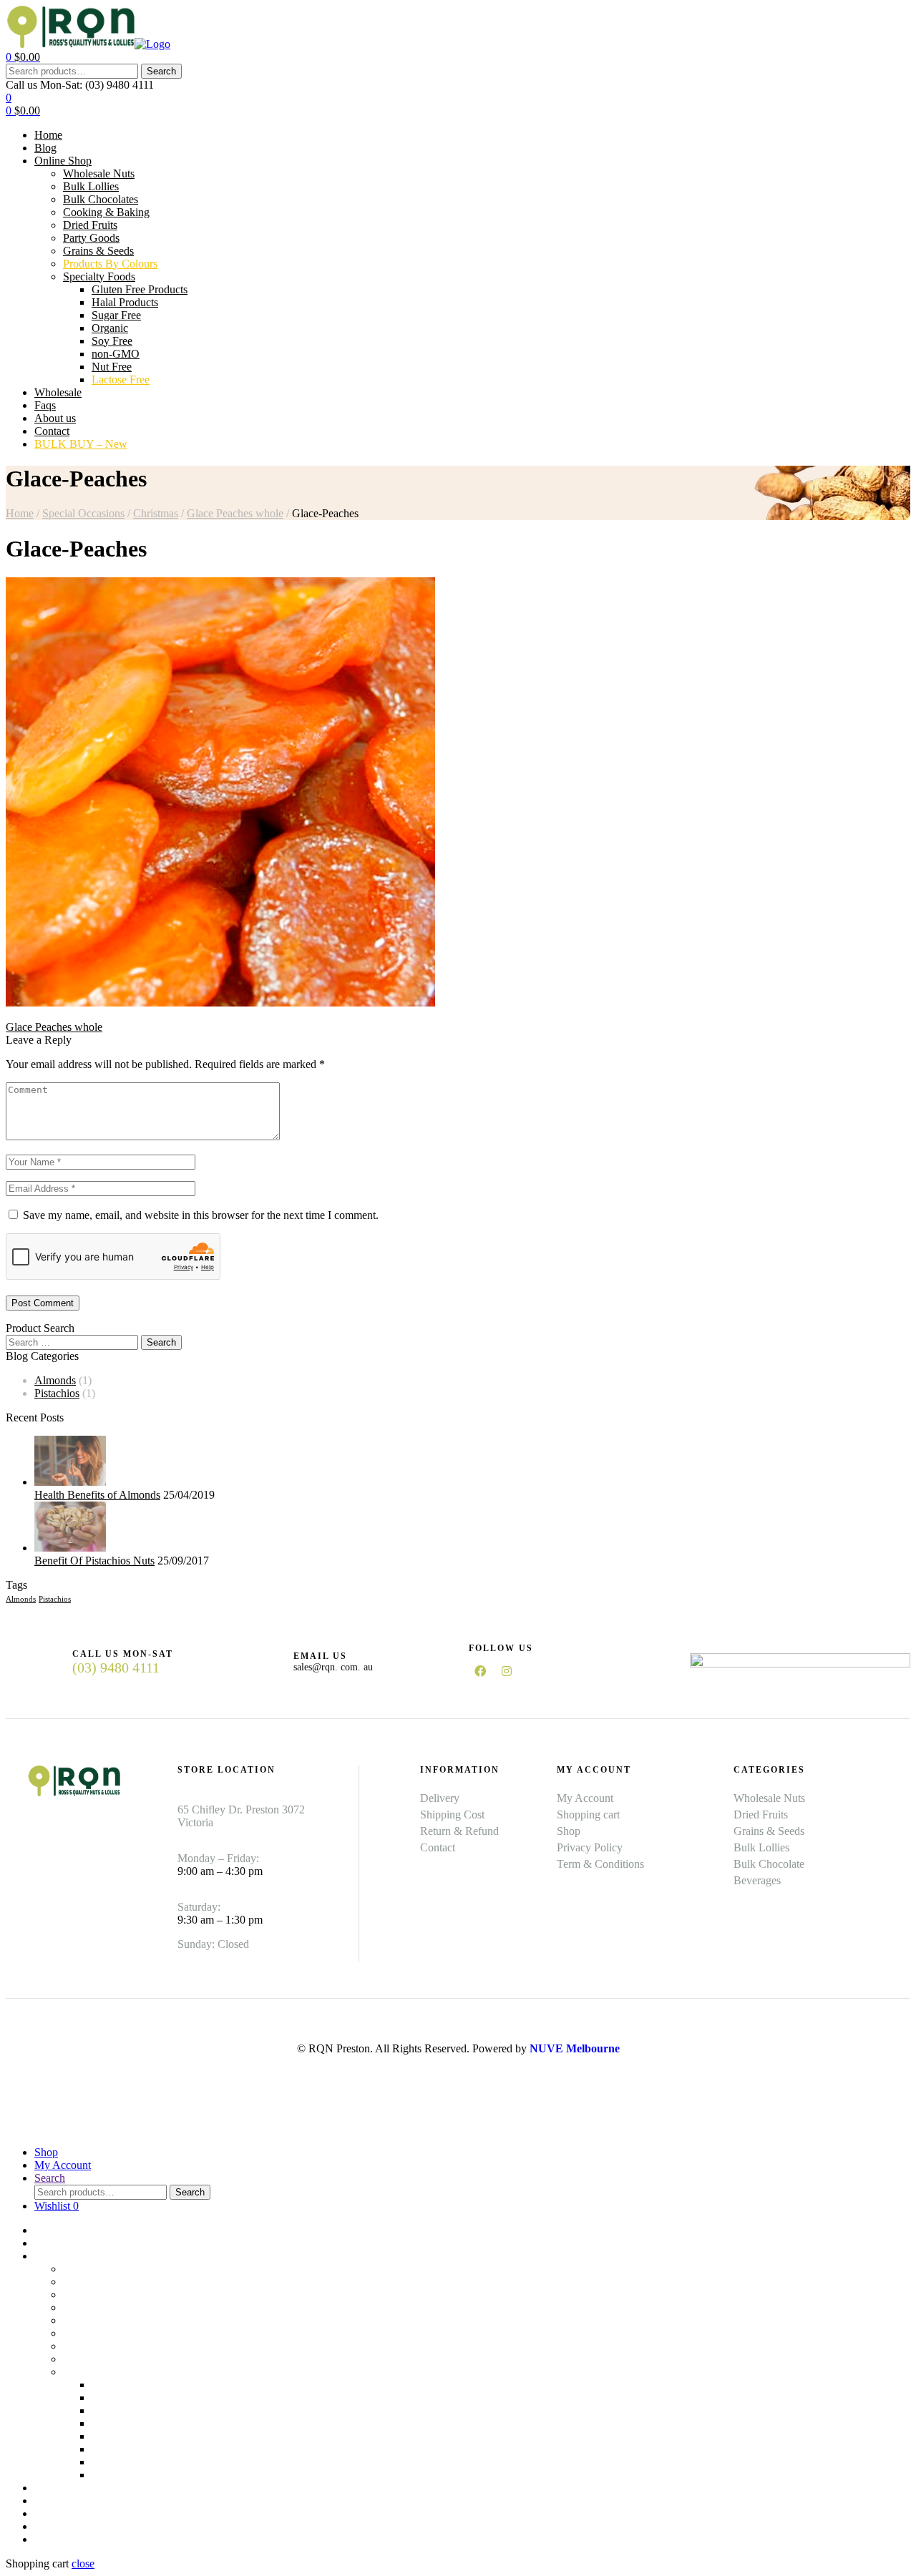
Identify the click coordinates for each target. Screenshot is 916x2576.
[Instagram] (507, 1671)
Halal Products (125, 2398)
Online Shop (63, 2256)
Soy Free (112, 2436)
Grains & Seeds (98, 2346)
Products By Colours (110, 2359)
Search (161, 71)
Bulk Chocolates (101, 2295)
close (83, 2563)
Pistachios (57, 1393)
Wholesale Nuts (99, 2269)
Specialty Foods (99, 2372)
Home (20, 513)
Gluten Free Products (140, 2385)
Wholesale (58, 2488)
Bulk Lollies (91, 2282)
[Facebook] (480, 1671)
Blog (45, 2243)
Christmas (156, 513)
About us (55, 2513)
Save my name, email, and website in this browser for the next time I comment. (201, 1215)
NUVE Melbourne (575, 2048)
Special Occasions (83, 513)
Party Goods (91, 2333)
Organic (110, 2423)
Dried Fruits (90, 2320)
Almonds (55, 1380)
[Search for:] (73, 1342)
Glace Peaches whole (235, 513)
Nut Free (112, 2462)
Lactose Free (121, 2475)
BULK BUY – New (81, 2539)
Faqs (45, 2501)
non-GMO (116, 2449)
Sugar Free (116, 2410)
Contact (52, 2526)
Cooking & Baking (106, 2307)
